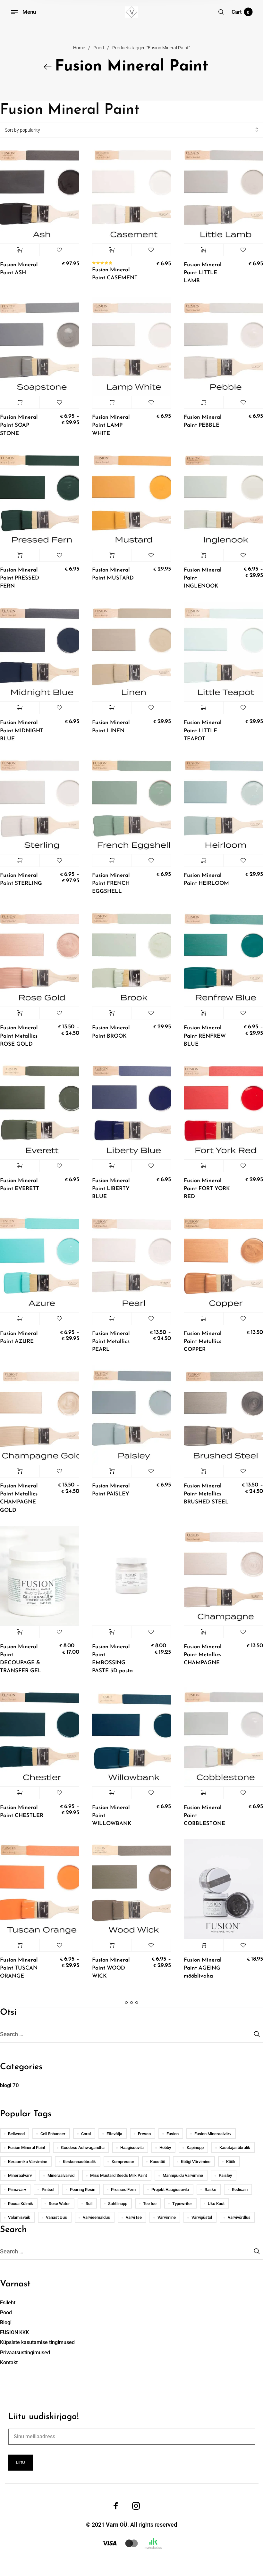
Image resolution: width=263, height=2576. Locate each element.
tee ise (150, 2204)
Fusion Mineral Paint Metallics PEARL (111, 1341)
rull (89, 2204)
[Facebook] (116, 2506)
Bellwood (16, 2134)
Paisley (225, 2175)
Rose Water (59, 2204)
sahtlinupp (118, 2204)
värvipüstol (202, 2217)
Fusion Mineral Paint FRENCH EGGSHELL (111, 883)
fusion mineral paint (27, 2148)
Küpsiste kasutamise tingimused (37, 2342)
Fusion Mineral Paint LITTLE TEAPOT (203, 731)
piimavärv (17, 2189)
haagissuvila (132, 2148)
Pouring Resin (83, 2189)
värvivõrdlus (239, 2217)
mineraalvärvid (61, 2175)
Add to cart (204, 1945)
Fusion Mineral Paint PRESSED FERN (20, 578)
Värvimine (167, 2217)
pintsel (48, 2189)
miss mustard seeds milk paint (119, 2175)
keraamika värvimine (28, 2162)
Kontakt (9, 2362)
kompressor (123, 2162)
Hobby (165, 2148)
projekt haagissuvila (170, 2189)
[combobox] (131, 130)
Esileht (8, 2303)
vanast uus (56, 2217)
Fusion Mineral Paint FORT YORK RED (207, 1189)
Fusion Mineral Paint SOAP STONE (19, 425)
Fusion (173, 2134)
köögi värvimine (196, 2162)
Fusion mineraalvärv (213, 2134)
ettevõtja (114, 2134)
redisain (240, 2189)
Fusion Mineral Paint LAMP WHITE (111, 425)
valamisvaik (19, 2217)
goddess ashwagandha (83, 2148)
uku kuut (216, 2204)
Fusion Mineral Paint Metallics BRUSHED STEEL (206, 1494)
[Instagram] (136, 2506)
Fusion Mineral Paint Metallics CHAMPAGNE (203, 1655)
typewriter (182, 2204)
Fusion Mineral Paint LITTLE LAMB (203, 273)
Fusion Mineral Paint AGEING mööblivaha (203, 1968)
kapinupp (195, 2148)
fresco (144, 2134)
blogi (6, 2085)
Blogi (6, 2322)
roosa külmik (21, 2204)
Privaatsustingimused (25, 2353)
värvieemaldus (96, 2217)
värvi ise (134, 2217)
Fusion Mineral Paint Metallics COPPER (203, 1341)
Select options (20, 250)
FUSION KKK (14, 2332)
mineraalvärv (20, 2175)
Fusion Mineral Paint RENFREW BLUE (205, 1036)
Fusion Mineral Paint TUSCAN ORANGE (19, 1968)
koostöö (158, 2162)
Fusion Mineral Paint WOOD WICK (111, 1968)
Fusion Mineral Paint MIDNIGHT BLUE (22, 731)
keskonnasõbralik (79, 2162)
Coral (86, 2134)
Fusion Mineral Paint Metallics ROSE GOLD (19, 1036)
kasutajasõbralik (235, 2148)
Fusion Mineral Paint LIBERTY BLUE (111, 1189)
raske (210, 2189)
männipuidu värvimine (183, 2175)
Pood (99, 48)
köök (231, 2162)
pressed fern (123, 2189)
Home (79, 48)
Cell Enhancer (53, 2134)
